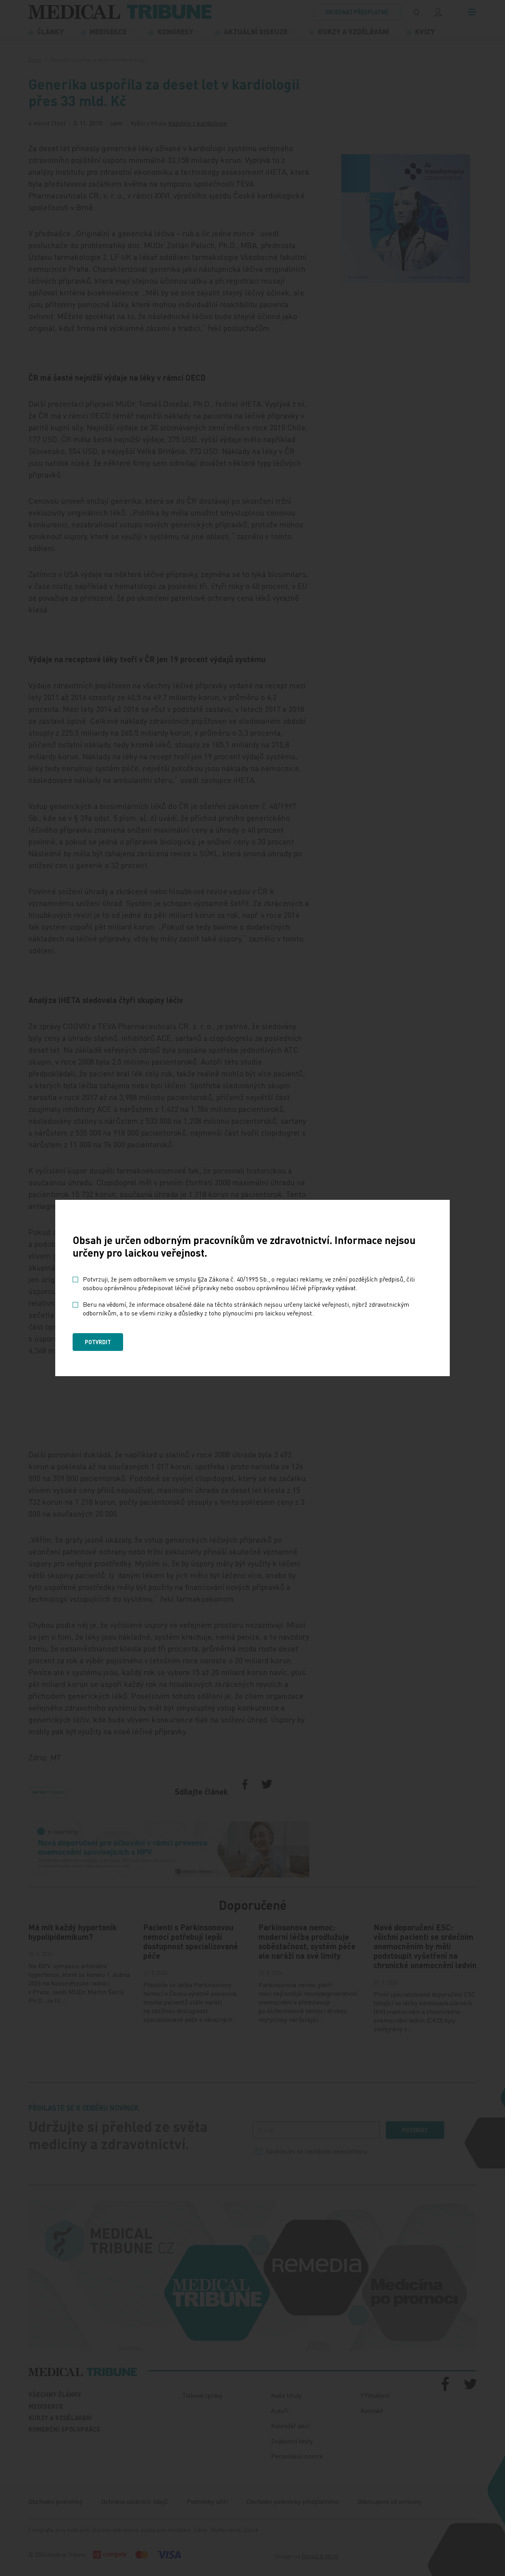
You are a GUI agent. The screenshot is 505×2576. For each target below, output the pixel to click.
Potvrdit (98, 1342)
